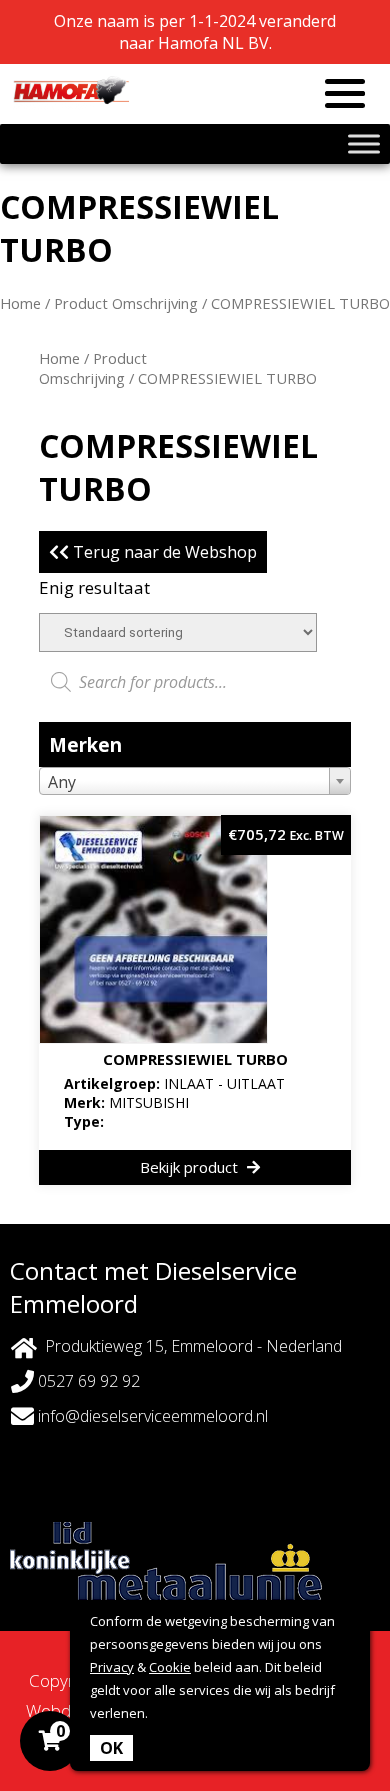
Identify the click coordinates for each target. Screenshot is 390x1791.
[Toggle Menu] (364, 143)
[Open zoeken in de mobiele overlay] (195, 682)
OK (111, 1748)
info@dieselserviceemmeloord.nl (151, 1416)
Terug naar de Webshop (163, 552)
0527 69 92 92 (87, 1381)
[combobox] (195, 781)
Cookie (170, 1667)
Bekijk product (191, 1167)
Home (20, 303)
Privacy (112, 1667)
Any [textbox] (62, 782)
